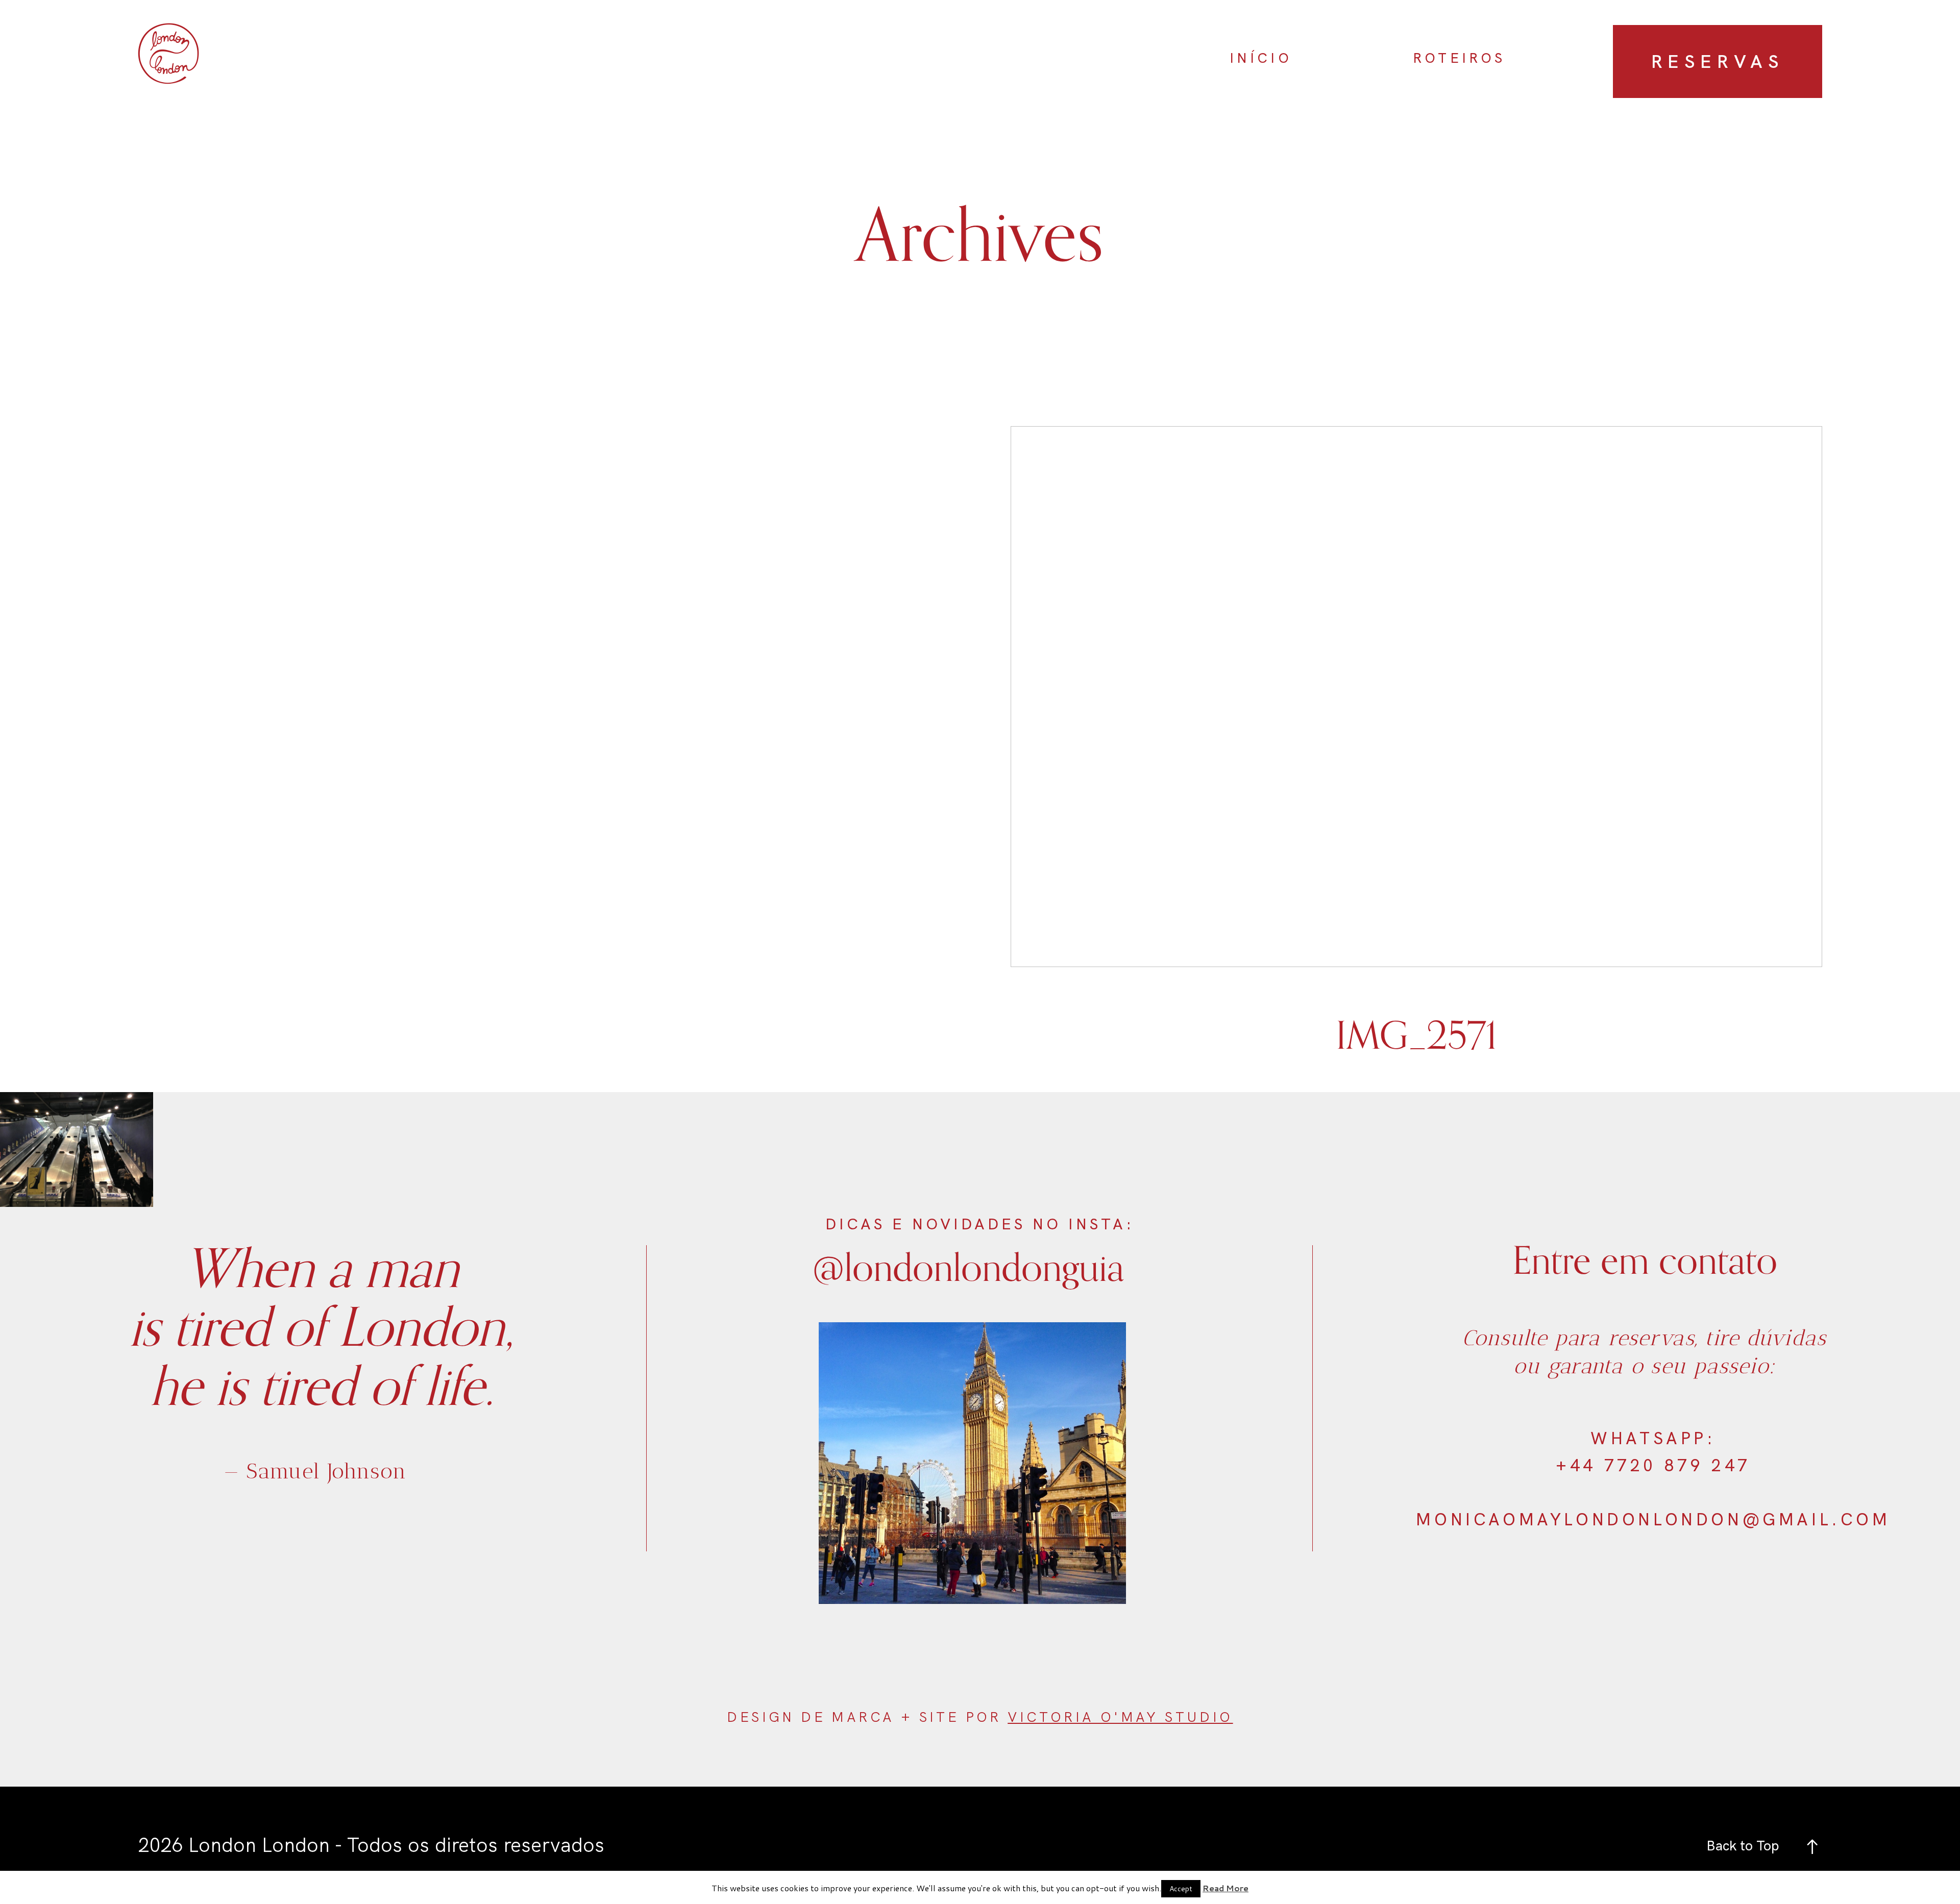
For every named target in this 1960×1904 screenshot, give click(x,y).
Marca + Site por (920, 1717)
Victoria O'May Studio (1120, 1717)
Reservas (1718, 61)
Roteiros (1459, 58)
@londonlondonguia (968, 1266)
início (1261, 58)
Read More (1226, 1888)
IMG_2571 (1416, 759)
